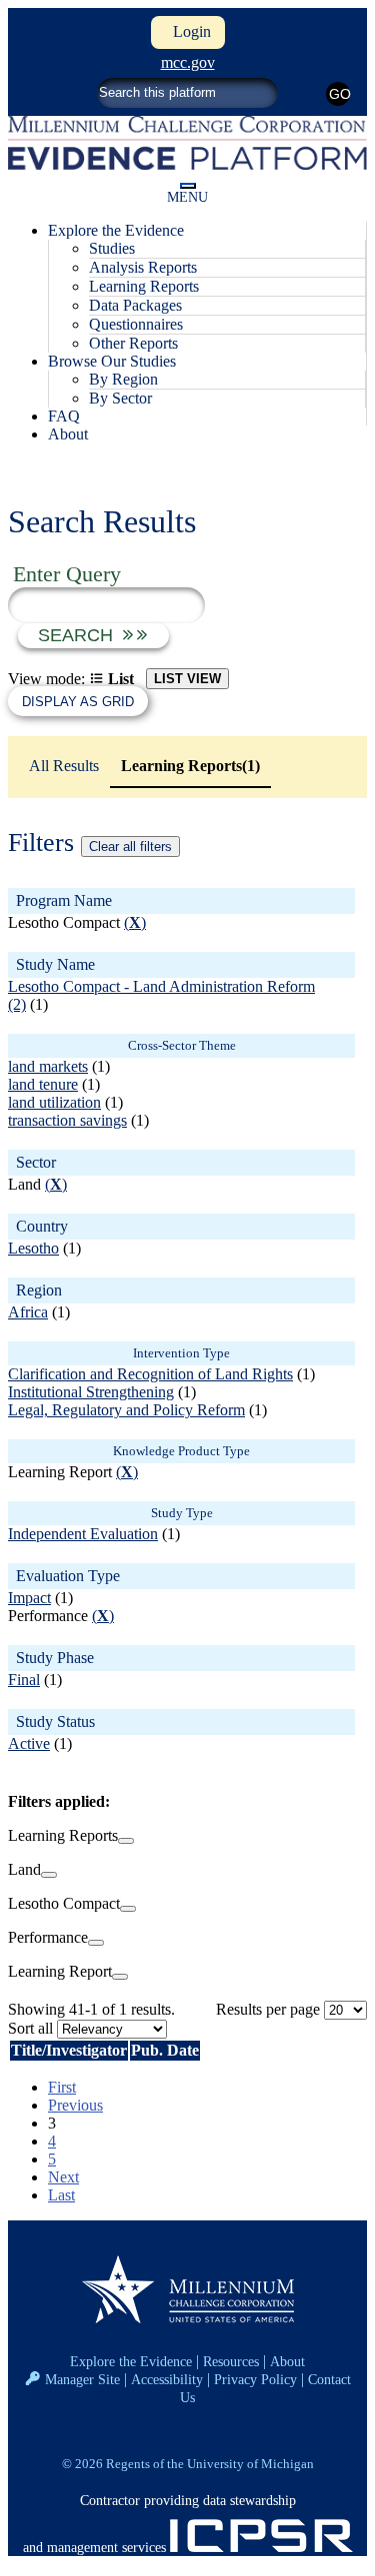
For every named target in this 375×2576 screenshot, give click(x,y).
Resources (231, 2361)
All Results (64, 766)
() (135, 922)
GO (339, 94)
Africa (28, 1312)
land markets (48, 1066)
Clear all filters (130, 847)
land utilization (54, 1102)
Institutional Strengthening (91, 1392)
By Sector (120, 398)
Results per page (268, 2009)
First (62, 2087)
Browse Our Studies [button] (112, 361)
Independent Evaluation (83, 1534)
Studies (112, 248)
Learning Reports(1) (190, 766)
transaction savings (67, 1120)
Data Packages (135, 305)
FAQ (64, 416)
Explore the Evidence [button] (116, 230)
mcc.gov (188, 62)
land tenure (43, 1084)
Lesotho (33, 1248)
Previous (75, 2105)
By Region (123, 379)
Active (29, 1743)
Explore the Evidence (131, 2361)
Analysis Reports (143, 267)
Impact (29, 1598)
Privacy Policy (255, 2379)
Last (61, 2195)
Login (188, 31)
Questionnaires (136, 324)
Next (63, 2177)
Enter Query (67, 574)
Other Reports (133, 343)
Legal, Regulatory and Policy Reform (126, 1410)
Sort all (30, 2028)
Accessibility (167, 2379)
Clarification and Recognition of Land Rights (150, 1374)
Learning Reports (144, 286)
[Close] (126, 1841)
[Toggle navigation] (188, 186)
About (68, 434)
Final (24, 1680)
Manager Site (82, 2379)
